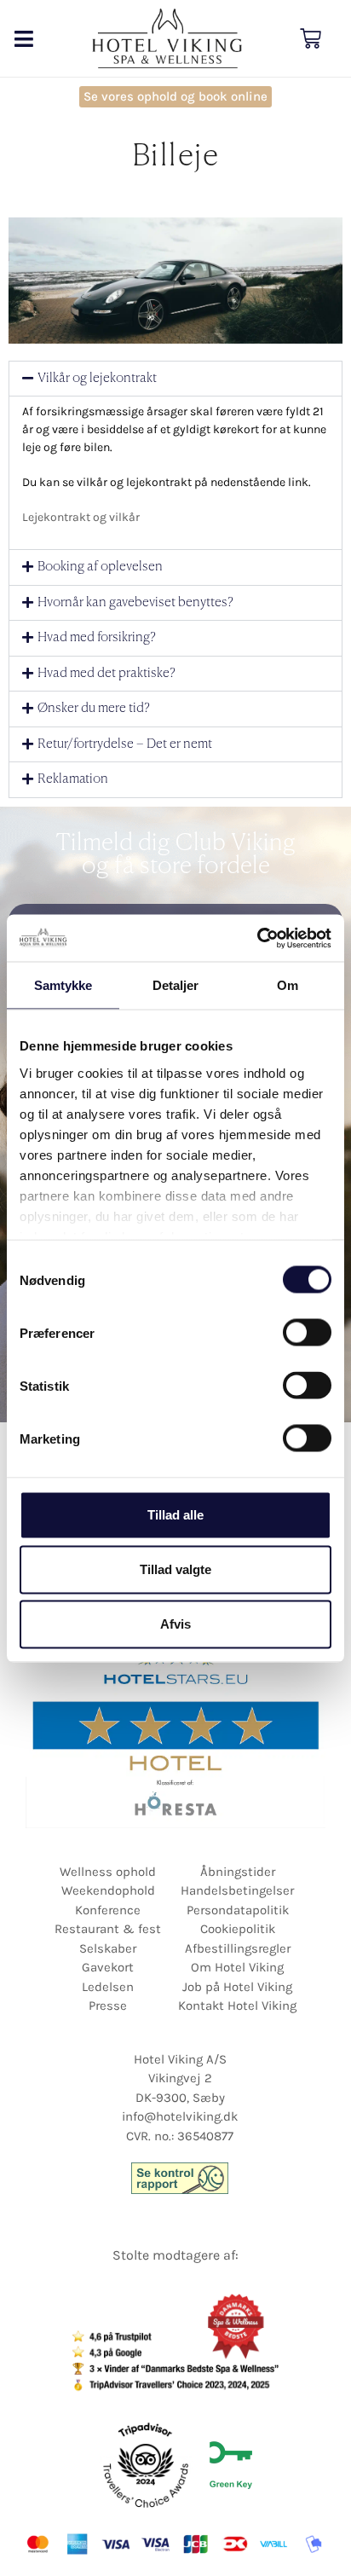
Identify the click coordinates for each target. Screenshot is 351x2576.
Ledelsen (108, 1987)
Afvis (175, 1624)
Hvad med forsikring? (97, 637)
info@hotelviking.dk (180, 2116)
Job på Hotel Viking (237, 1987)
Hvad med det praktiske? (106, 673)
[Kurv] (311, 39)
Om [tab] (288, 985)
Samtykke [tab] (63, 985)
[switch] (307, 1333)
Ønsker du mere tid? (94, 708)
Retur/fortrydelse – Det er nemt (125, 744)
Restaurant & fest (108, 1929)
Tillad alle (175, 1515)
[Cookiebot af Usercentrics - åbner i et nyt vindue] (257, 938)
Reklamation (73, 779)
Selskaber (108, 1948)
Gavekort (108, 1967)
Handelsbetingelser (237, 1890)
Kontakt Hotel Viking (237, 2006)
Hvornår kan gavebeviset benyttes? (135, 602)
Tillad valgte (175, 1569)
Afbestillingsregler (238, 1948)
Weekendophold (108, 1890)
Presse (108, 2006)
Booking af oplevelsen (100, 567)
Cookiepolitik (238, 1929)
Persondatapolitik (238, 1910)
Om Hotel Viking (237, 1967)
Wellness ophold (108, 1872)
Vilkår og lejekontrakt (97, 378)
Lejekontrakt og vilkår (81, 517)
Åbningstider (238, 1872)
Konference (108, 1910)
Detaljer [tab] (176, 985)
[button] (23, 39)
